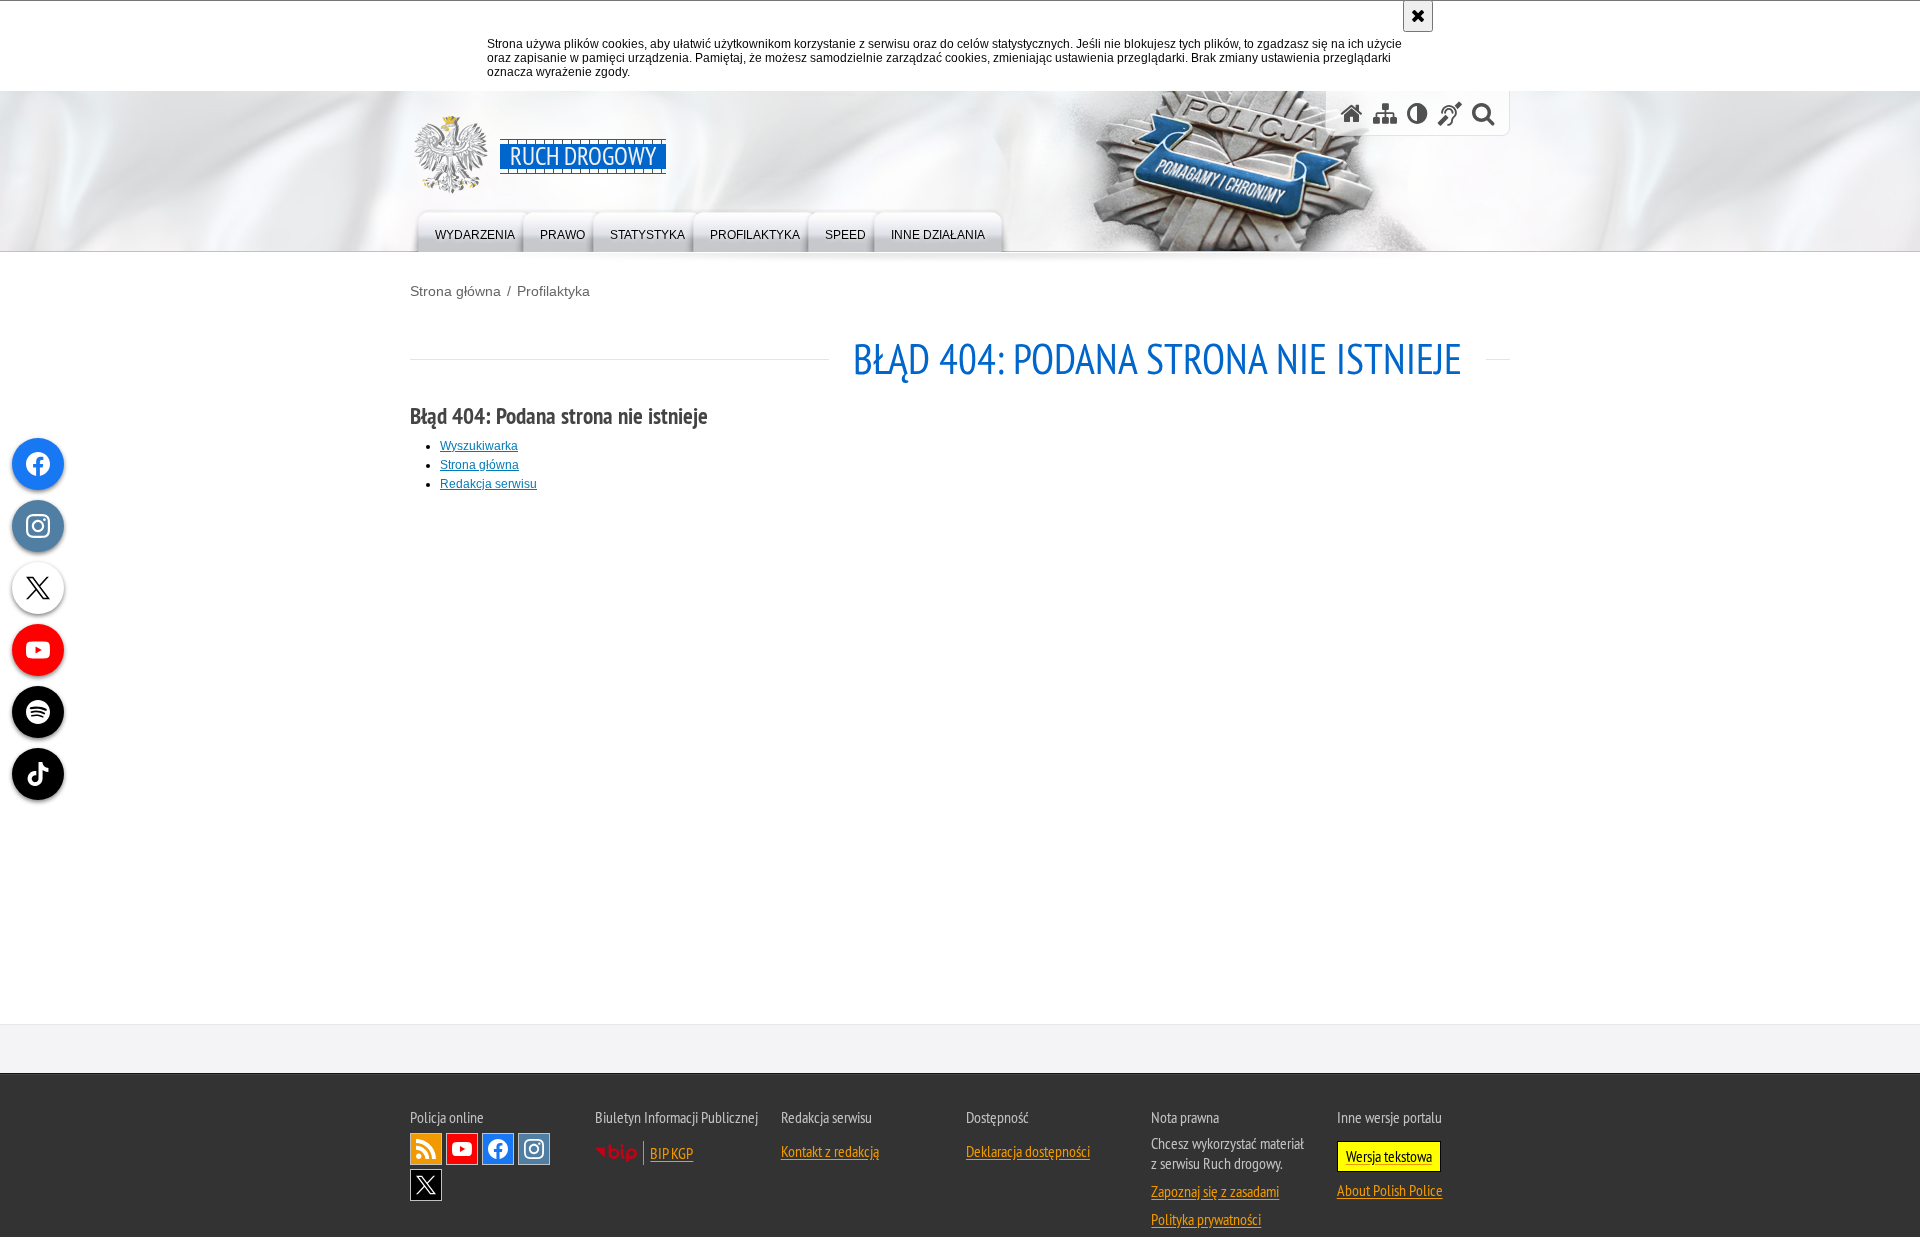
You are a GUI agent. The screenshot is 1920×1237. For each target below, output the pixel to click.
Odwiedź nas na (462, 1150)
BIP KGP (671, 1154)
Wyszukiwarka (479, 446)
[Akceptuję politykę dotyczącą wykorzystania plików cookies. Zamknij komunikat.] (1418, 16)
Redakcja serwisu (488, 484)
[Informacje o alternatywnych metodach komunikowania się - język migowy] (1450, 113)
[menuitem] (475, 230)
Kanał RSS (426, 1150)
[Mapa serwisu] (1385, 113)
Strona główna (455, 291)
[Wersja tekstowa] (1417, 113)
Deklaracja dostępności (1028, 1152)
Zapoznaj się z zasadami (1215, 1192)
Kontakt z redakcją (830, 1152)
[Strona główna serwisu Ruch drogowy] (1352, 113)
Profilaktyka (553, 291)
